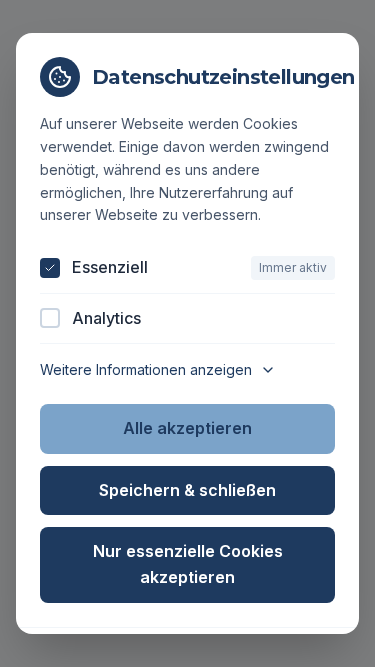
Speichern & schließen (187, 490)
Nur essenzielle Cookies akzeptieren (188, 564)
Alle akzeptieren (187, 428)
